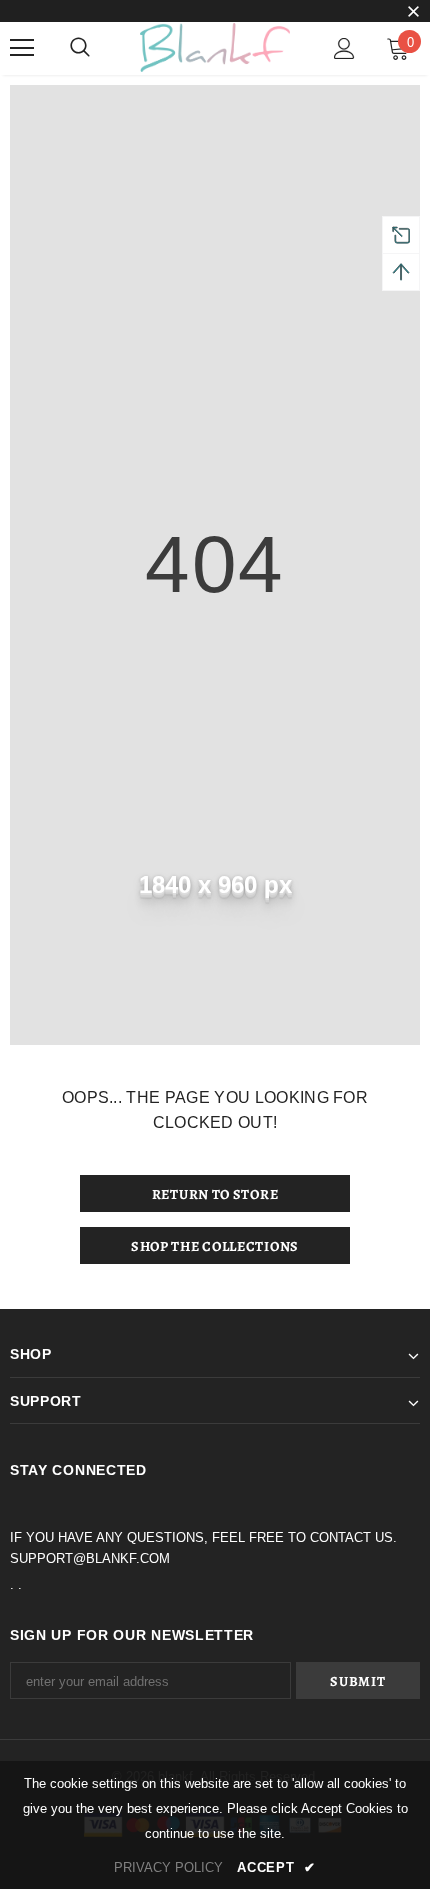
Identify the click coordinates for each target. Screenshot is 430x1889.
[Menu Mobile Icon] (22, 48)
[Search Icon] (80, 48)
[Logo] (215, 47)
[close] (413, 13)
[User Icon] (344, 48)
